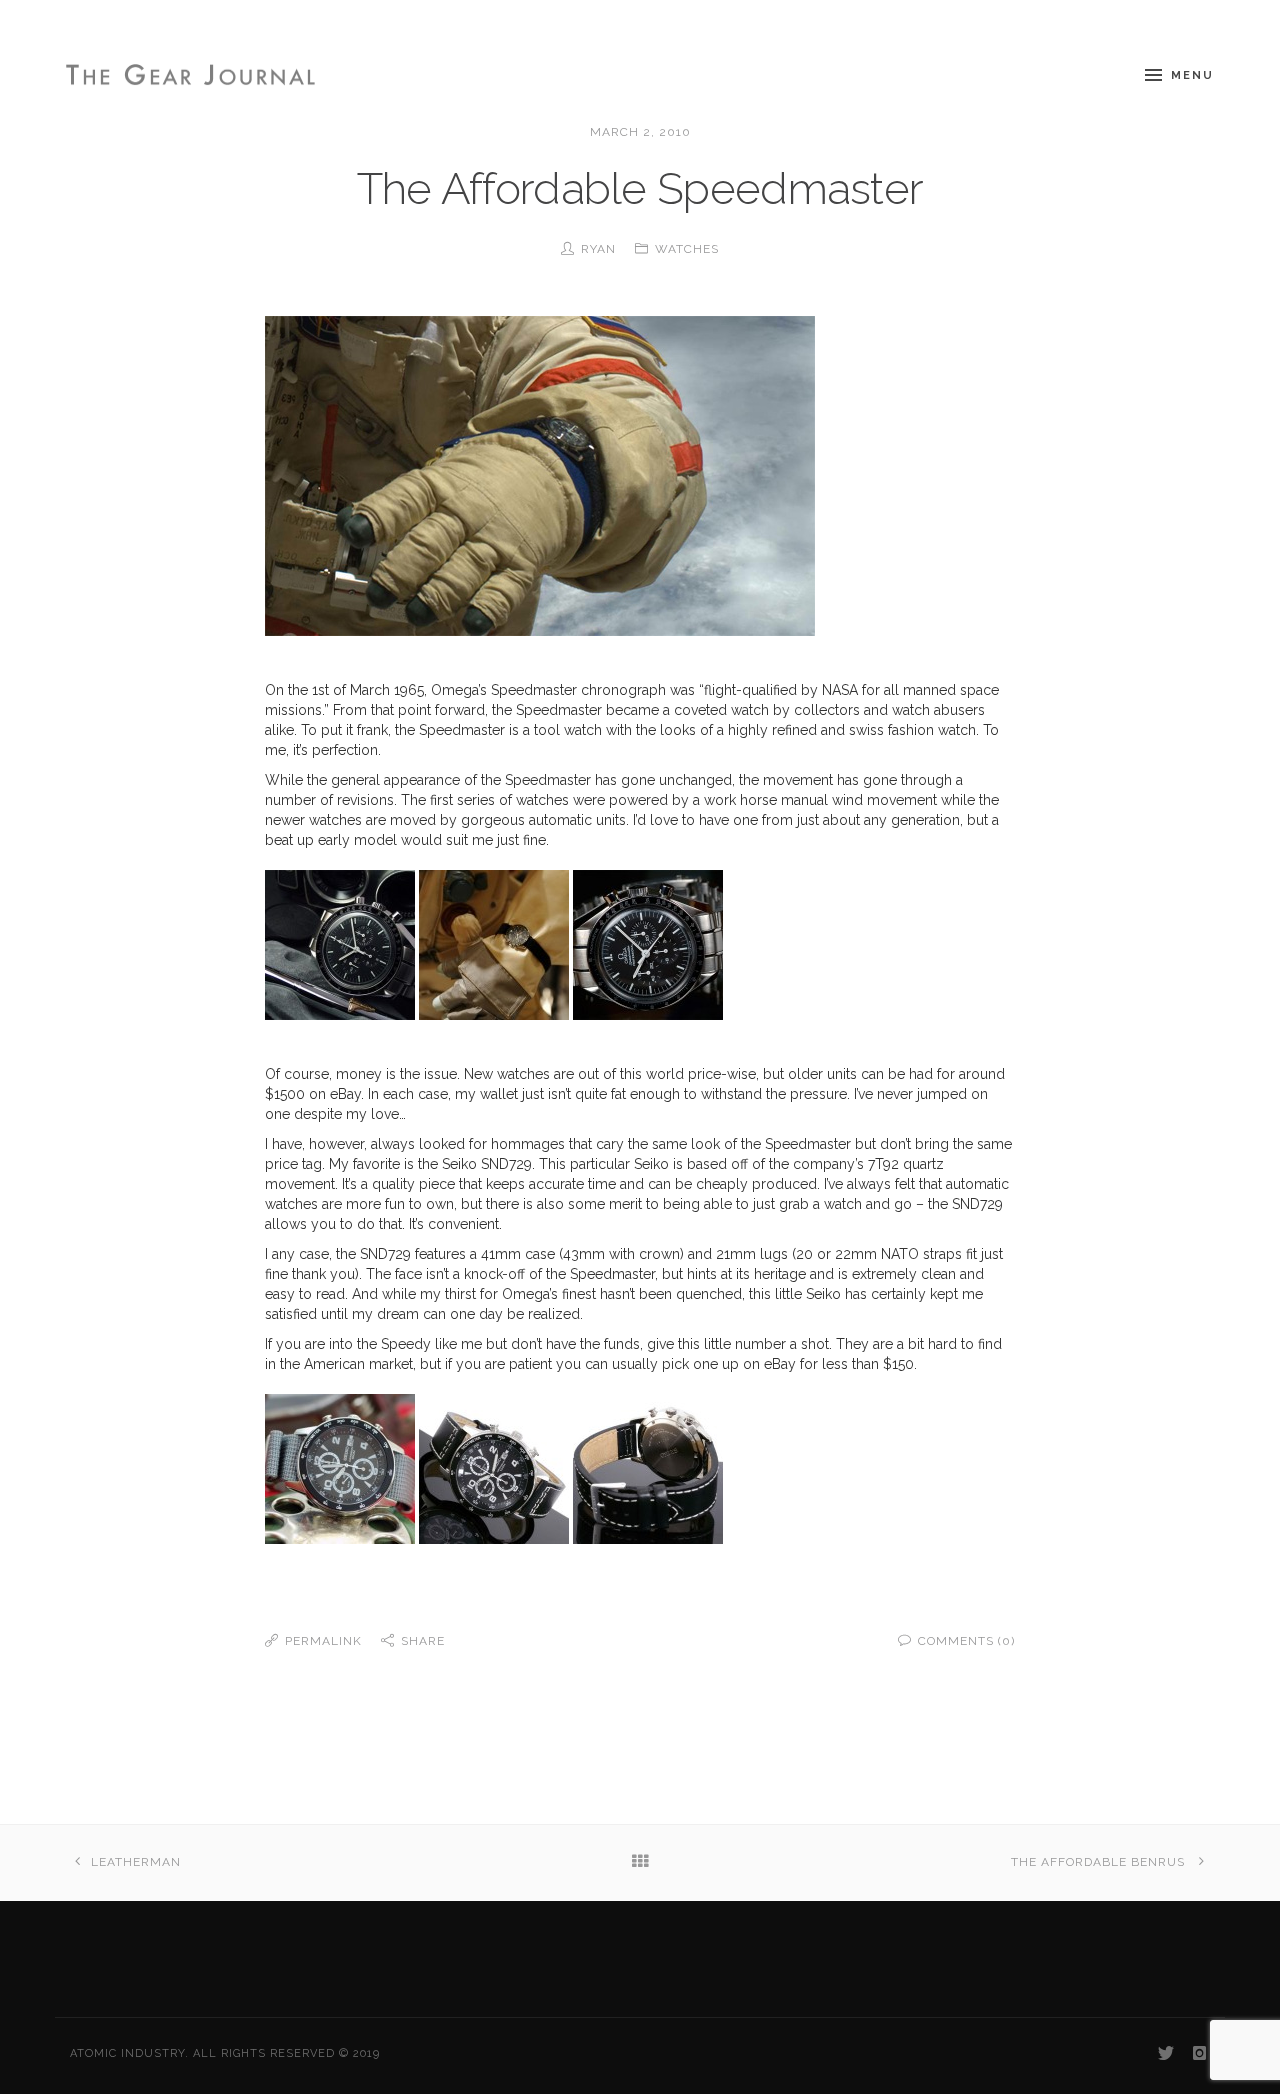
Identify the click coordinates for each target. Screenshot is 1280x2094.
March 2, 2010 (640, 132)
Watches (687, 249)
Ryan (598, 249)
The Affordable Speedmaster (640, 188)
